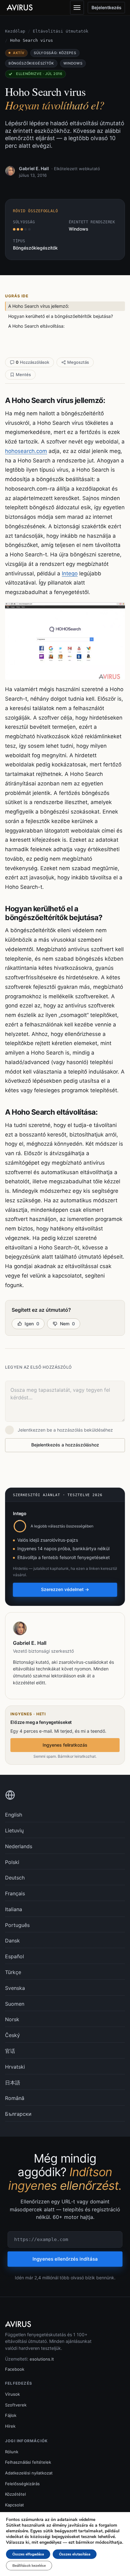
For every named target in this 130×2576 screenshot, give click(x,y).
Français (15, 1893)
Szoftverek (16, 2405)
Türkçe (13, 1972)
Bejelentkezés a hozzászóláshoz (65, 1445)
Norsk (12, 2019)
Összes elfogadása (28, 2554)
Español (15, 1956)
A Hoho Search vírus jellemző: (39, 306)
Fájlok (11, 2415)
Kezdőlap (15, 31)
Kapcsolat (15, 2505)
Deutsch (15, 1878)
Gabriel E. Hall (34, 168)
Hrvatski (15, 2067)
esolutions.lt (42, 2359)
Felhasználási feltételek (28, 2462)
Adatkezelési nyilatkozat (29, 2473)
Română (15, 2098)
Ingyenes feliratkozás (65, 1745)
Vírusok (12, 2394)
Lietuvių (14, 1830)
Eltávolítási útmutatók (61, 31)
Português (17, 1925)
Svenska (15, 1988)
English (14, 1815)
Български (18, 2114)
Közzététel (15, 2494)
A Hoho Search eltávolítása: (36, 326)
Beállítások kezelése (29, 2566)
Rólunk (12, 2452)
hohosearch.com (26, 451)
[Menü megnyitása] (77, 8)
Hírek (10, 2426)
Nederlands (19, 1846)
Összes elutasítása (75, 2554)
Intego (70, 573)
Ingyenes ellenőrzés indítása (65, 2259)
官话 (10, 2051)
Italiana (14, 1909)
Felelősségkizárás (22, 2484)
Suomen (15, 2004)
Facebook (15, 2369)
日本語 (13, 2083)
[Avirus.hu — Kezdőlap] (22, 8)
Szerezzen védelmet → (65, 1589)
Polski (12, 1862)
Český (12, 2035)
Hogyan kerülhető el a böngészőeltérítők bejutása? (61, 316)
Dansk (12, 1941)
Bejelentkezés (106, 7)
